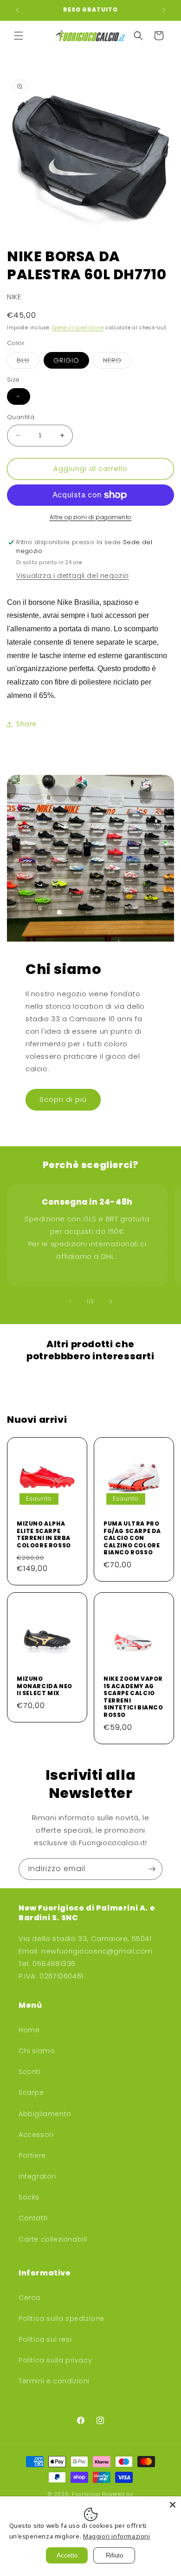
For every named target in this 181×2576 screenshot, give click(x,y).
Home (29, 2030)
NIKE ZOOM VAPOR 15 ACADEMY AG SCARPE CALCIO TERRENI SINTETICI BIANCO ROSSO (133, 1697)
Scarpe (31, 2092)
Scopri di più (63, 1099)
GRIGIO (66, 360)
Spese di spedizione (78, 328)
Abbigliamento (45, 2114)
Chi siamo (37, 2051)
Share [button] (26, 724)
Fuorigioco (87, 2494)
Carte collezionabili (53, 2239)
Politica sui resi (45, 2339)
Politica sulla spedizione (61, 2318)
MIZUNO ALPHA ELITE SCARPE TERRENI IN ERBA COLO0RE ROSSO (44, 1534)
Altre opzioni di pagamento (91, 517)
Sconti (30, 2072)
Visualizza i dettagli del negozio (73, 576)
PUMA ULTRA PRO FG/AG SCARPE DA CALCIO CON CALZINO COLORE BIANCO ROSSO (132, 1538)
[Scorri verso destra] (111, 1301)
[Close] (173, 2505)
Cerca (29, 2298)
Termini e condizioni (54, 2381)
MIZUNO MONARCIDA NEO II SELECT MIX (45, 1686)
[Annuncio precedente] (17, 10)
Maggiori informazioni (117, 2536)
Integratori (37, 2176)
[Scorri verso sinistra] (70, 1301)
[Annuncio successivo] (164, 10)
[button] (19, 36)
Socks (29, 2197)
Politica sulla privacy (55, 2360)
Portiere (32, 2155)
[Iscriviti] (152, 1869)
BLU (28, 362)
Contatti (33, 2218)
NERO (117, 362)
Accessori (36, 2135)
